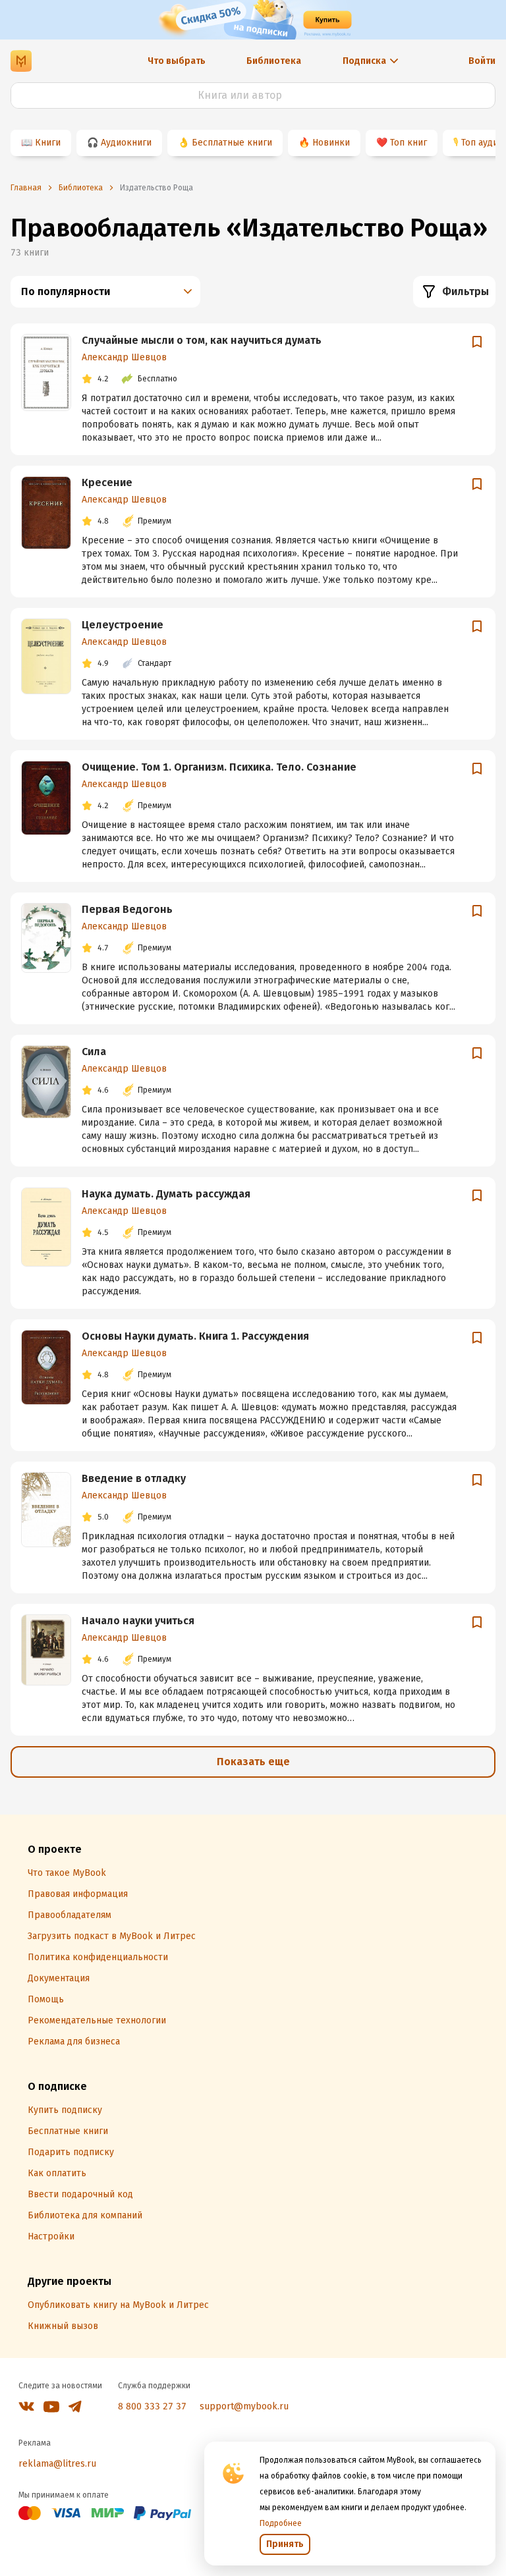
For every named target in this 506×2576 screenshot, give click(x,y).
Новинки (331, 143)
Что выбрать (177, 61)
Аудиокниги (126, 143)
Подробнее (281, 2523)
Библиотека (274, 61)
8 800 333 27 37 (152, 2406)
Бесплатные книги (232, 143)
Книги (48, 143)
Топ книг (408, 143)
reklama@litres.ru (57, 2464)
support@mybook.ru (244, 2406)
